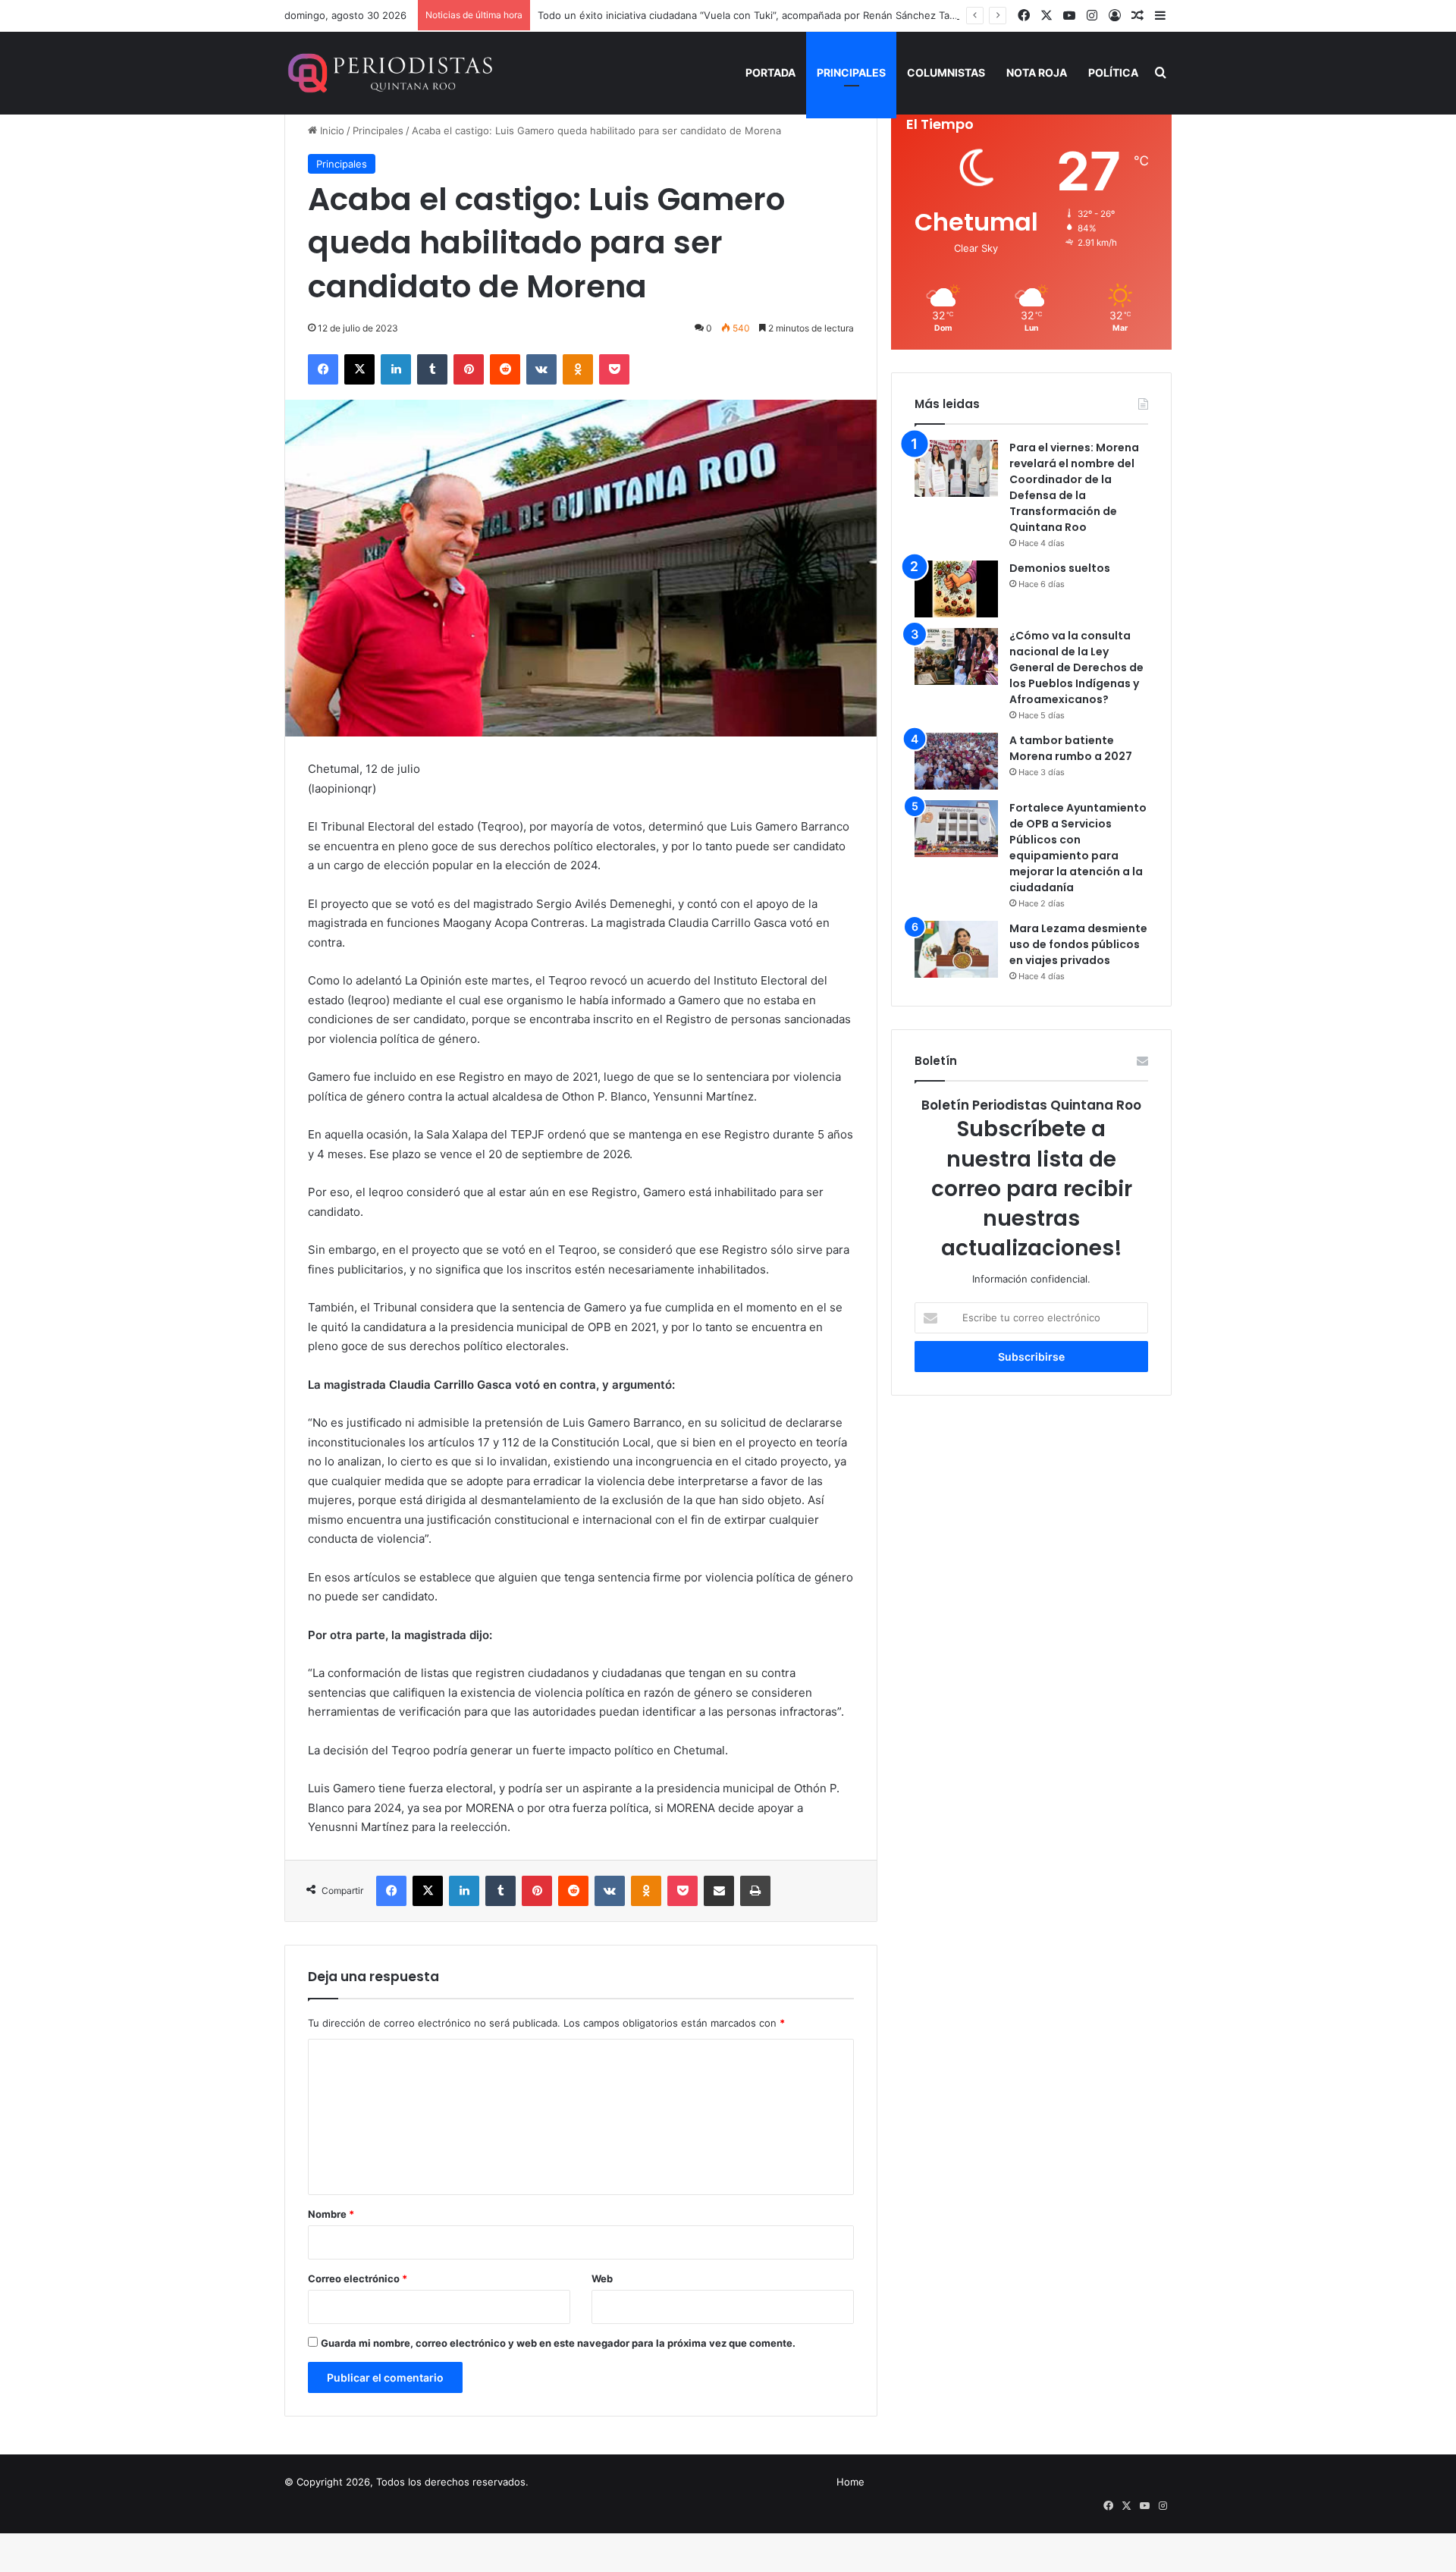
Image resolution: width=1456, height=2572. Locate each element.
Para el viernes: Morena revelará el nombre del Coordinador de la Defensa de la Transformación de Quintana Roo (1074, 487)
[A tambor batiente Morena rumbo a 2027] (956, 761)
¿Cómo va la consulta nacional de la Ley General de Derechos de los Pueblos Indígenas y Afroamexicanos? (1076, 667)
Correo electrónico (358, 2278)
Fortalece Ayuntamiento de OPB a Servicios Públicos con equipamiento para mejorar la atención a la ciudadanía (1078, 848)
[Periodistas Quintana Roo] (389, 73)
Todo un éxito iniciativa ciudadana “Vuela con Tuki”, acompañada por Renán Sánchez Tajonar (755, 15)
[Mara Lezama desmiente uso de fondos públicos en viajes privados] (956, 949)
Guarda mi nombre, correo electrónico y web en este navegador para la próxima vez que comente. (558, 2343)
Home (850, 2482)
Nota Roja (1037, 72)
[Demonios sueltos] (956, 589)
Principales (851, 72)
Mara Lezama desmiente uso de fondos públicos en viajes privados (1078, 944)
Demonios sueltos (1060, 568)
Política (1113, 72)
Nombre (331, 2214)
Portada (770, 72)
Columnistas (946, 72)
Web (602, 2278)
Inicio (331, 130)
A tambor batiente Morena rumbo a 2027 (1071, 748)
